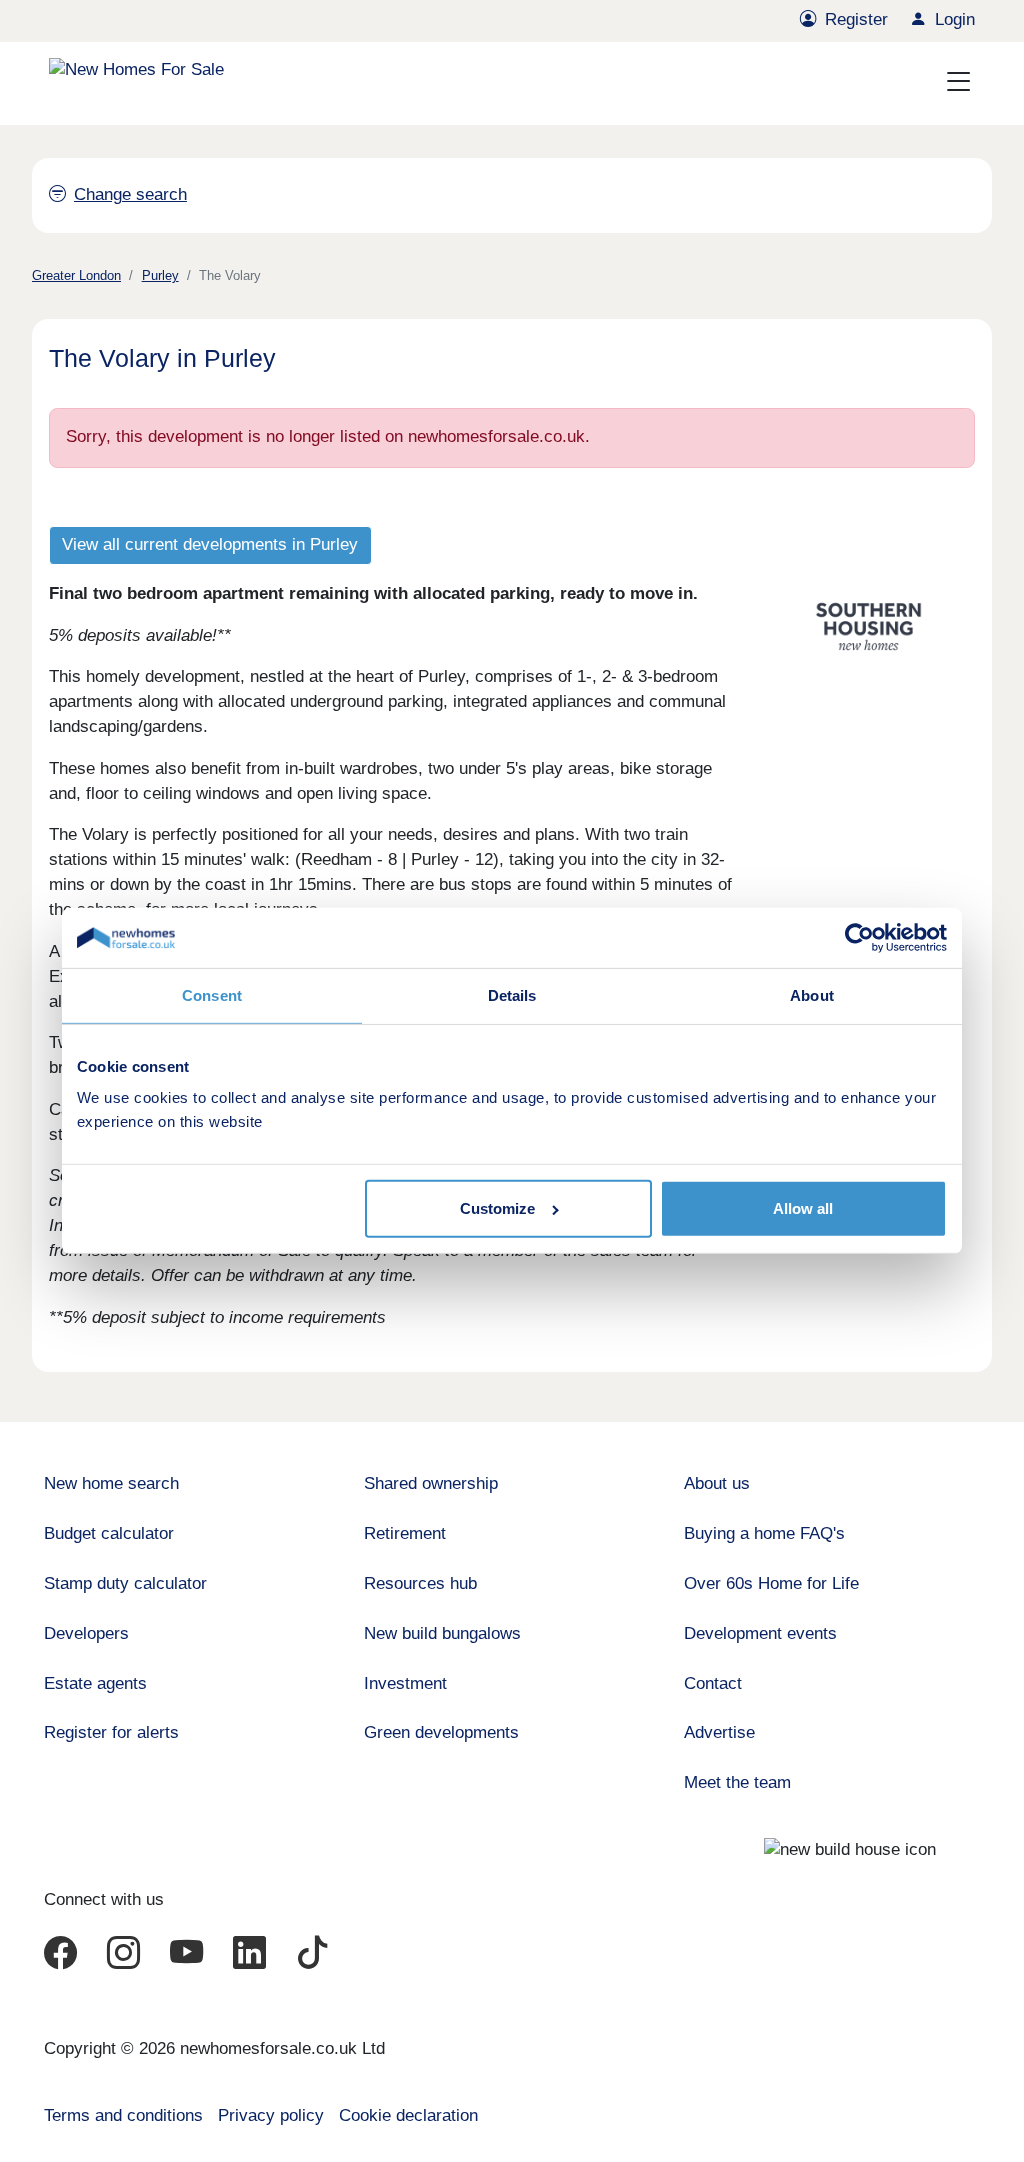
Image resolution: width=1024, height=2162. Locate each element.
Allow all (803, 1208)
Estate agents (95, 1683)
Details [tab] (512, 995)
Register (856, 19)
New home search (111, 1483)
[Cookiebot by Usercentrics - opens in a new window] (859, 938)
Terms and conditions (123, 2115)
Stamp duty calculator (125, 1583)
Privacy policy (271, 2115)
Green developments (441, 1732)
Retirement (405, 1533)
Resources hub (420, 1583)
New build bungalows (442, 1633)
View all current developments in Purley (210, 544)
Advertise (719, 1732)
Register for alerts (111, 1732)
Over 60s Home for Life (771, 1583)
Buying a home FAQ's (764, 1533)
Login (955, 19)
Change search (130, 194)
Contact (713, 1683)
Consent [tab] (212, 995)
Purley (160, 275)
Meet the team (737, 1782)
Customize (497, 1208)
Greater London (76, 275)
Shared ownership (431, 1483)
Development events (760, 1633)
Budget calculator (109, 1533)
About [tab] (812, 995)
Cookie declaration (408, 2115)
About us (717, 1483)
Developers (86, 1633)
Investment (405, 1683)
